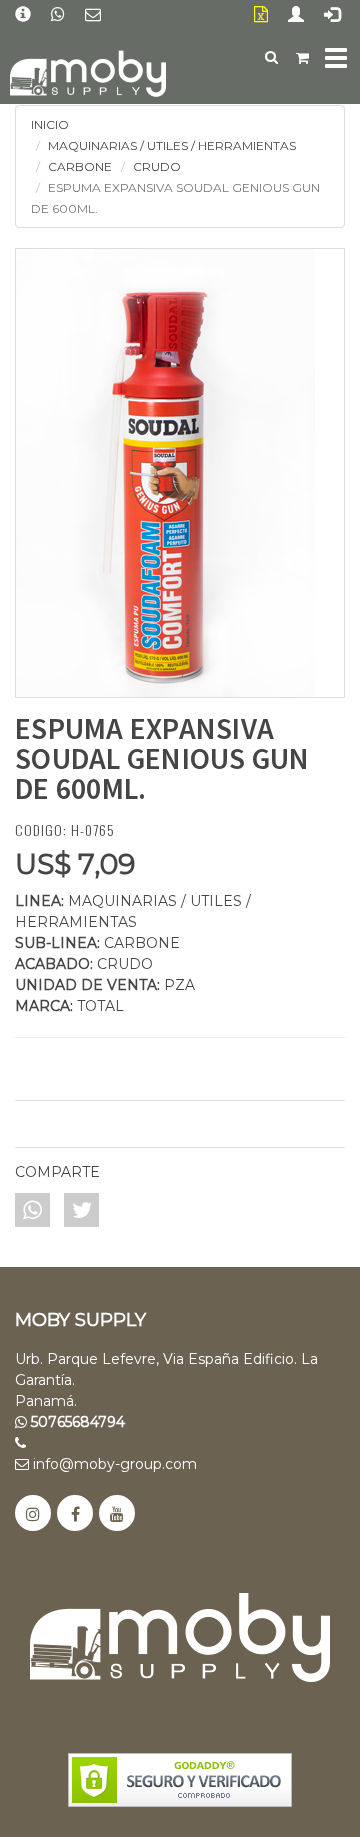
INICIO (50, 124)
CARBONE (80, 166)
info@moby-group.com (113, 1464)
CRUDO (157, 166)
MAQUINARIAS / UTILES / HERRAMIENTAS (172, 145)
